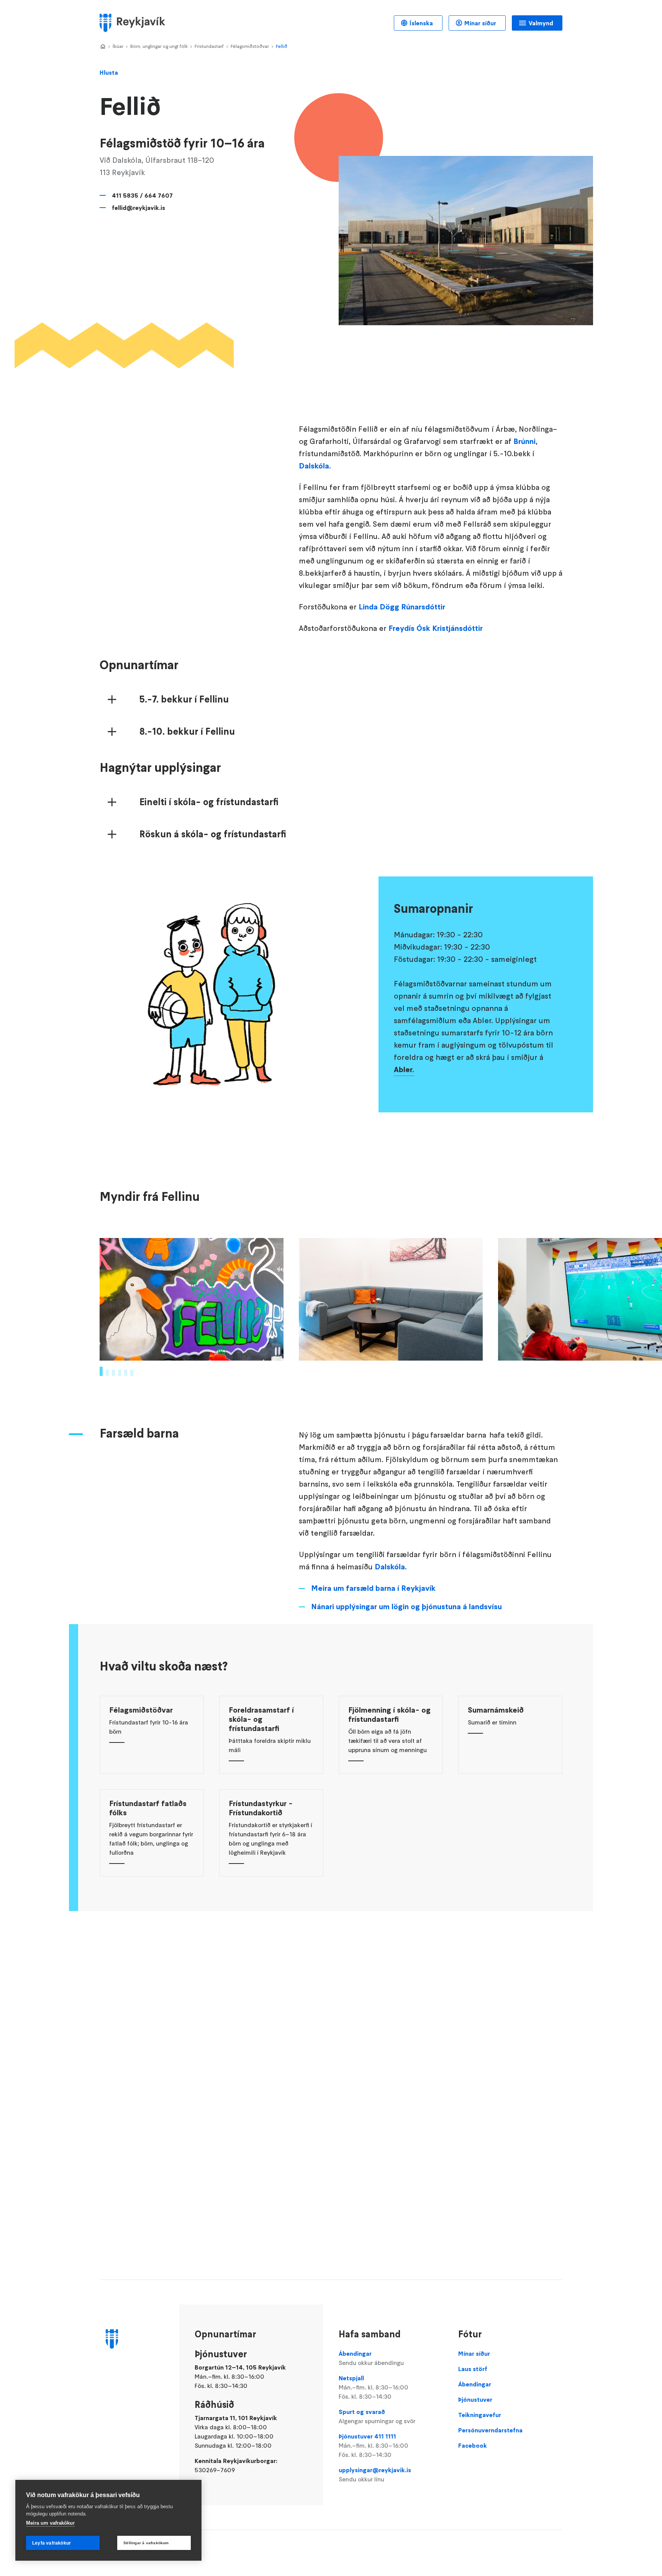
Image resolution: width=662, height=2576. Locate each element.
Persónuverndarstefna (490, 2430)
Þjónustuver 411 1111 (374, 2445)
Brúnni (524, 441)
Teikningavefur (480, 2415)
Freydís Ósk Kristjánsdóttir (436, 628)
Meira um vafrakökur (50, 2523)
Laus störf (473, 2369)
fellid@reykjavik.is (138, 208)
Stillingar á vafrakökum (146, 2543)
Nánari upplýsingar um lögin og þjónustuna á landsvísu (406, 1607)
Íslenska (421, 23)
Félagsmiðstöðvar (250, 46)
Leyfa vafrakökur (52, 2543)
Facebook (473, 2445)
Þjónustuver (475, 2399)
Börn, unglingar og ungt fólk (159, 46)
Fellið (282, 46)
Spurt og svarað (377, 2416)
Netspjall (374, 2387)
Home (103, 47)
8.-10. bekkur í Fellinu (187, 732)
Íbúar (118, 46)
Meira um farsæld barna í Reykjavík (373, 1588)
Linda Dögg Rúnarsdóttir (402, 607)
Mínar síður (480, 23)
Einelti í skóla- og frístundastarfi (209, 802)
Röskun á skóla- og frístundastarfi (213, 834)
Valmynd (541, 23)
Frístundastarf (209, 46)
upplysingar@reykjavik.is (375, 2474)
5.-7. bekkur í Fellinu (184, 699)
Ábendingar (371, 2358)
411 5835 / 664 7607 (142, 195)
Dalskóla (314, 466)
